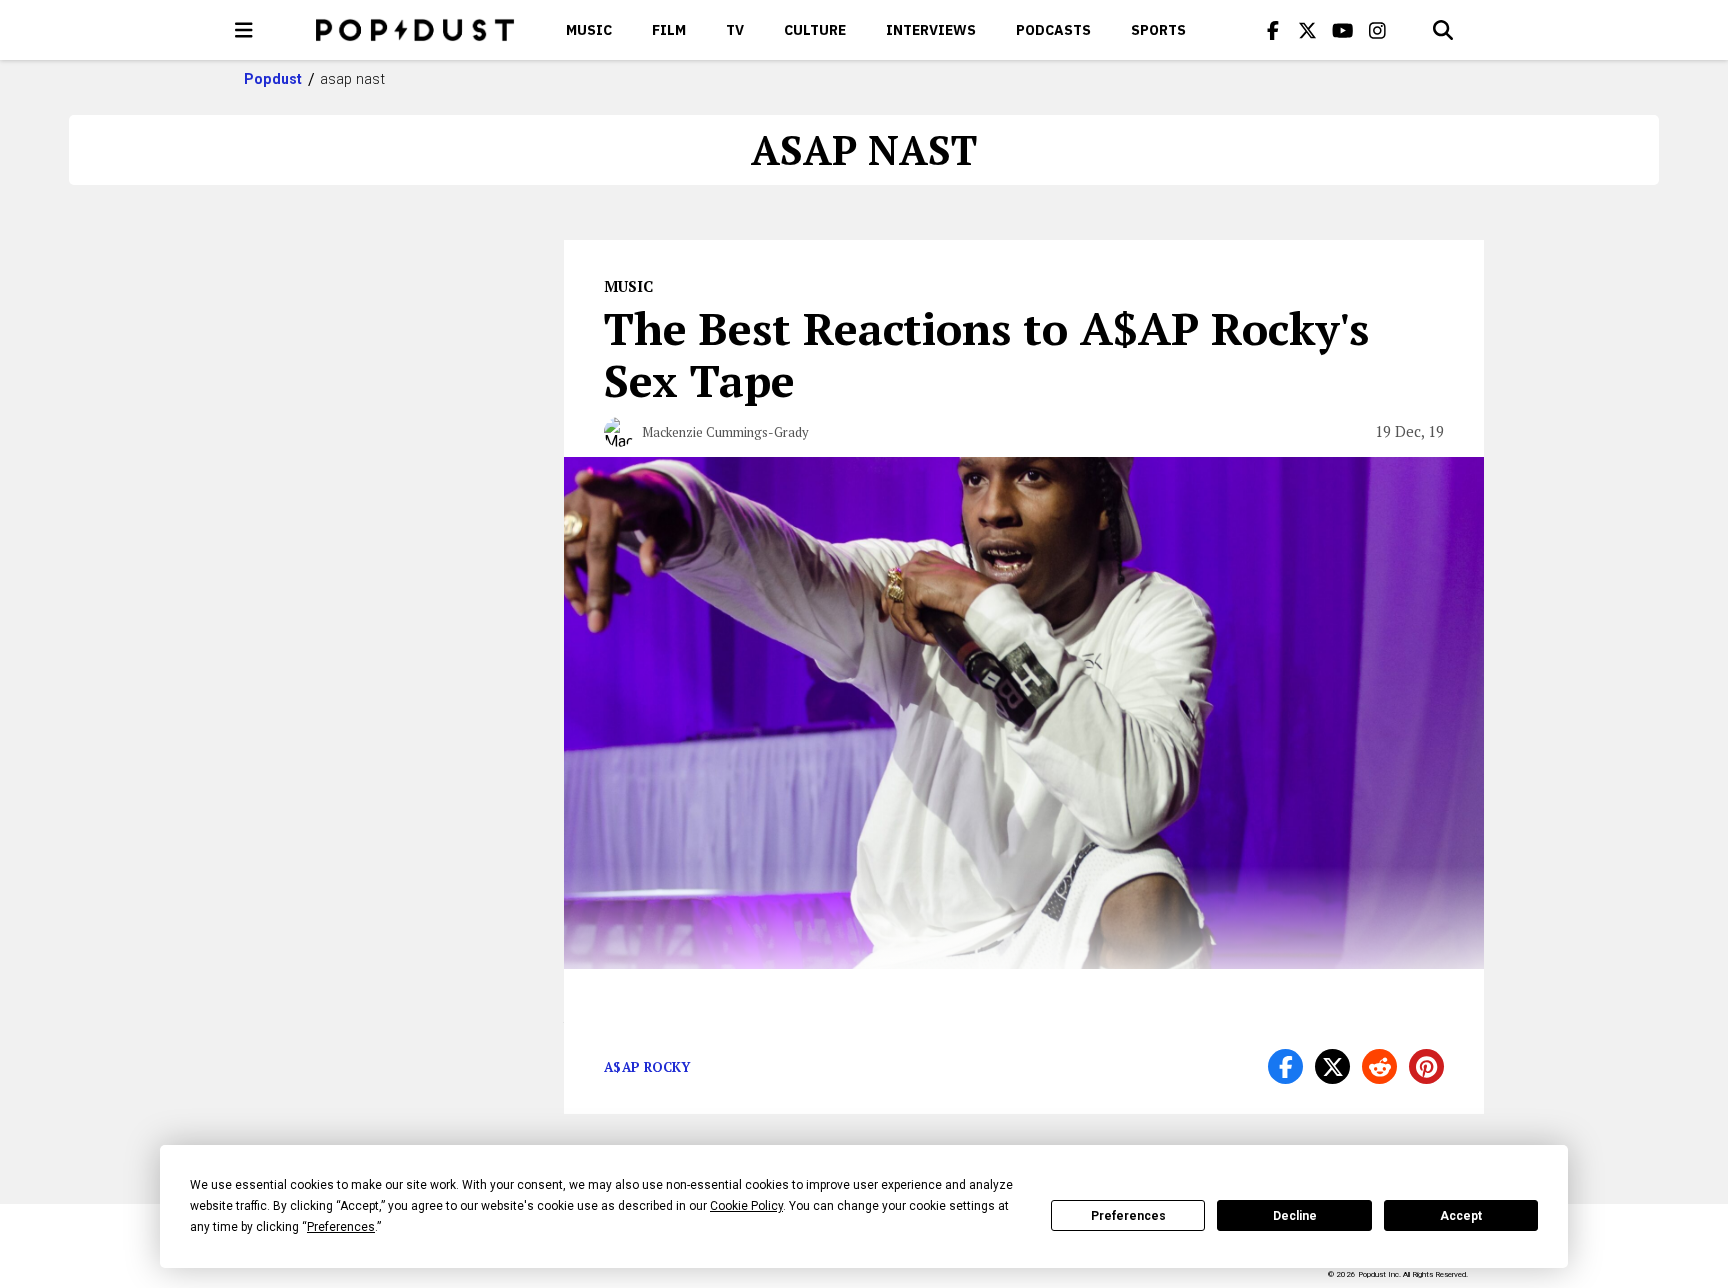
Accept (1461, 1216)
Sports (1158, 30)
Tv (735, 30)
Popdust (273, 79)
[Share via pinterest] (1426, 1066)
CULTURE (815, 30)
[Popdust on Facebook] (1273, 30)
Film (669, 30)
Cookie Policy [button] (746, 1206)
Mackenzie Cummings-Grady (725, 432)
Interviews (931, 30)
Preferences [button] (341, 1227)
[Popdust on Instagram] (1378, 30)
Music (589, 30)
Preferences (1128, 1216)
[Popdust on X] (1308, 30)
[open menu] (244, 30)
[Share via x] (1332, 1066)
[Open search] (1443, 30)
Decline (1295, 1216)
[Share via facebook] (1285, 1066)
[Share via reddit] (1379, 1066)
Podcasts (1053, 30)
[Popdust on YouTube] (1343, 30)
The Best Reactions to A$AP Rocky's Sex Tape (986, 354)
